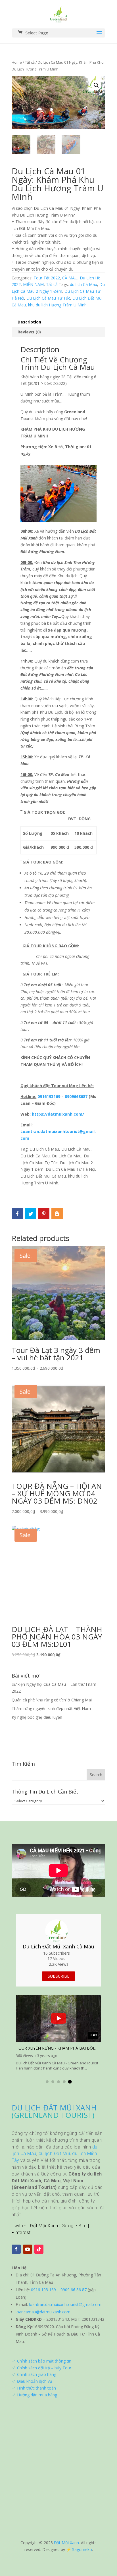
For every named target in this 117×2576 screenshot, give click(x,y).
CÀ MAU (70, 278)
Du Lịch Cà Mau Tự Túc (48, 298)
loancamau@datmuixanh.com (43, 2312)
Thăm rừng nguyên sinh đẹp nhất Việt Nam (51, 1708)
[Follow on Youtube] (28, 2249)
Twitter (19, 2226)
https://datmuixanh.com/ (58, 1114)
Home (17, 62)
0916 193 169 (43, 2290)
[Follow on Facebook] (16, 2249)
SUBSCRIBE (58, 1976)
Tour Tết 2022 (47, 278)
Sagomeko (82, 2549)
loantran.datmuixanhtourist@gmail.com (65, 2304)
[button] (47, 2082)
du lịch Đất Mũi (54, 2153)
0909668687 (76, 1096)
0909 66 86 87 (74, 2290)
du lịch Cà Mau (83, 284)
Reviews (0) (29, 332)
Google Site (74, 2226)
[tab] (58, 322)
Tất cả (30, 62)
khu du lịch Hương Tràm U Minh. (58, 305)
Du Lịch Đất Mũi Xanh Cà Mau (58, 1946)
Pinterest (21, 2233)
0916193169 (49, 1096)
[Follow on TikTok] (39, 2249)
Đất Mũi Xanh (44, 2226)
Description (29, 322)
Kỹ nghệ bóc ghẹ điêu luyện (37, 1717)
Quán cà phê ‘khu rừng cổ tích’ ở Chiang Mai (52, 1700)
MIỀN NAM (33, 284)
